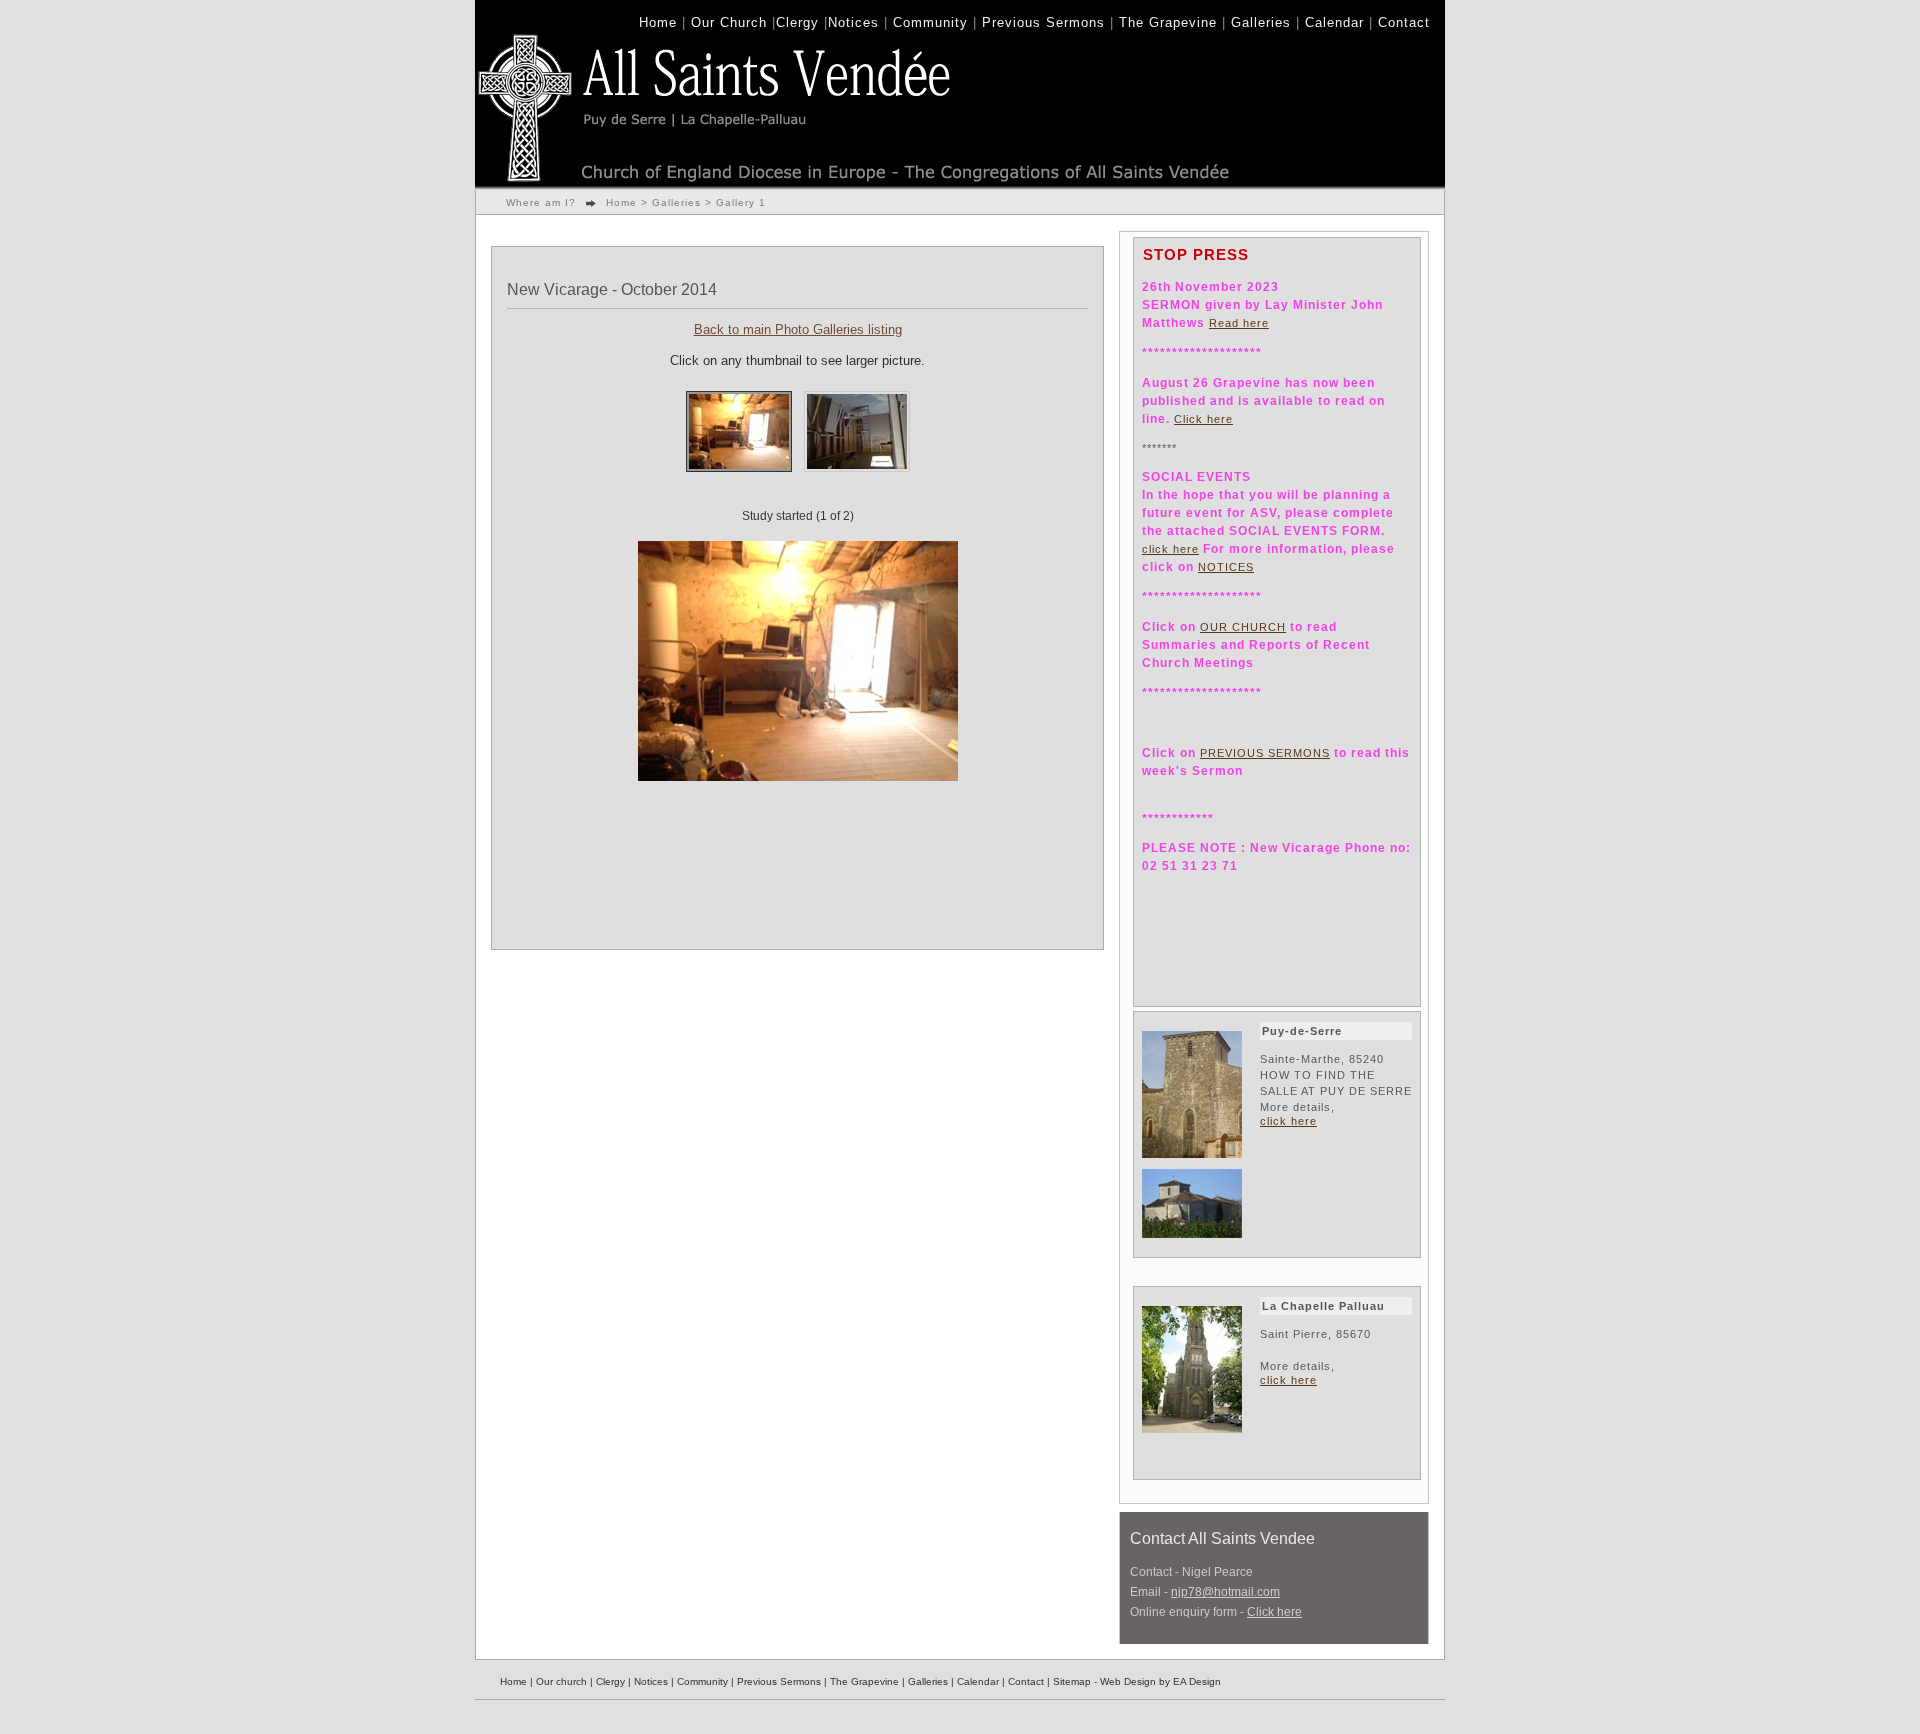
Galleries (1261, 22)
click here (1170, 549)
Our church (561, 1681)
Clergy (797, 22)
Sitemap (1072, 1681)
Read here (1239, 323)
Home (658, 22)
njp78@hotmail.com (1225, 1592)
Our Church (729, 22)
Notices (853, 22)
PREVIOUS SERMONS (1265, 753)
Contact (1404, 22)
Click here (1203, 419)
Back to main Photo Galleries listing (798, 329)
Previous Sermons (1043, 22)
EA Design (1197, 1681)
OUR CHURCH (1243, 627)
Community (930, 22)
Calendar (1334, 22)
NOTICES (1226, 567)
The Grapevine (1168, 22)
